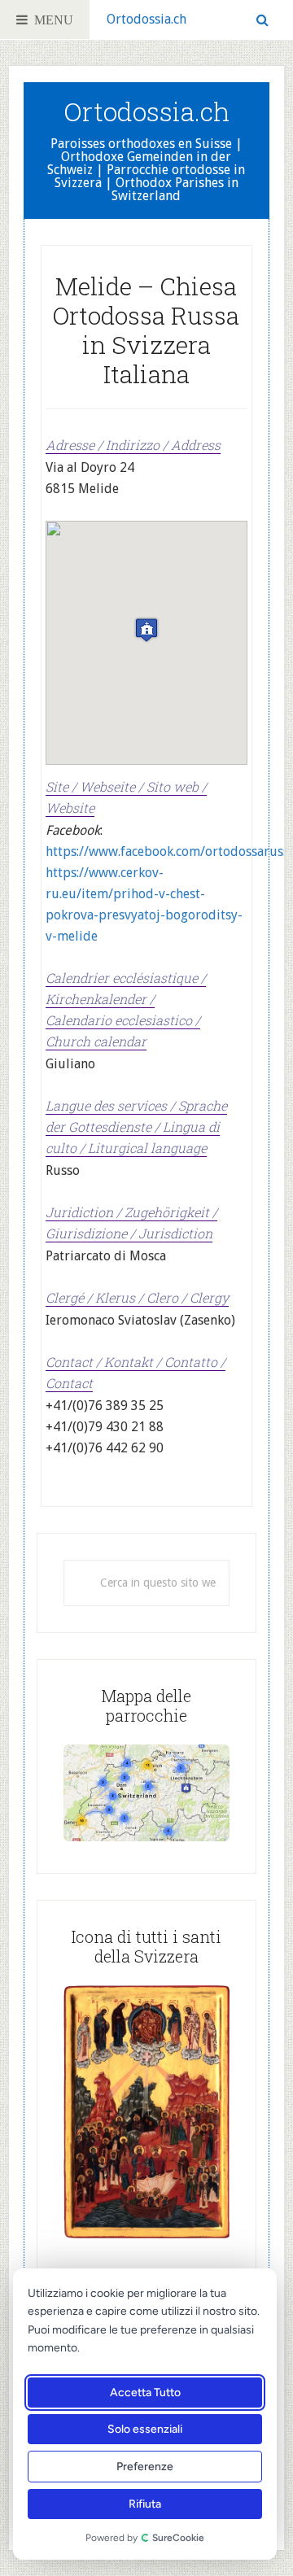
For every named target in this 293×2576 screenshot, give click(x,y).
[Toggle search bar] (262, 20)
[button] (146, 630)
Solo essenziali (145, 2429)
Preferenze (145, 2467)
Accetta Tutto (145, 2393)
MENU (50, 20)
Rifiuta (145, 2504)
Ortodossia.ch (146, 19)
